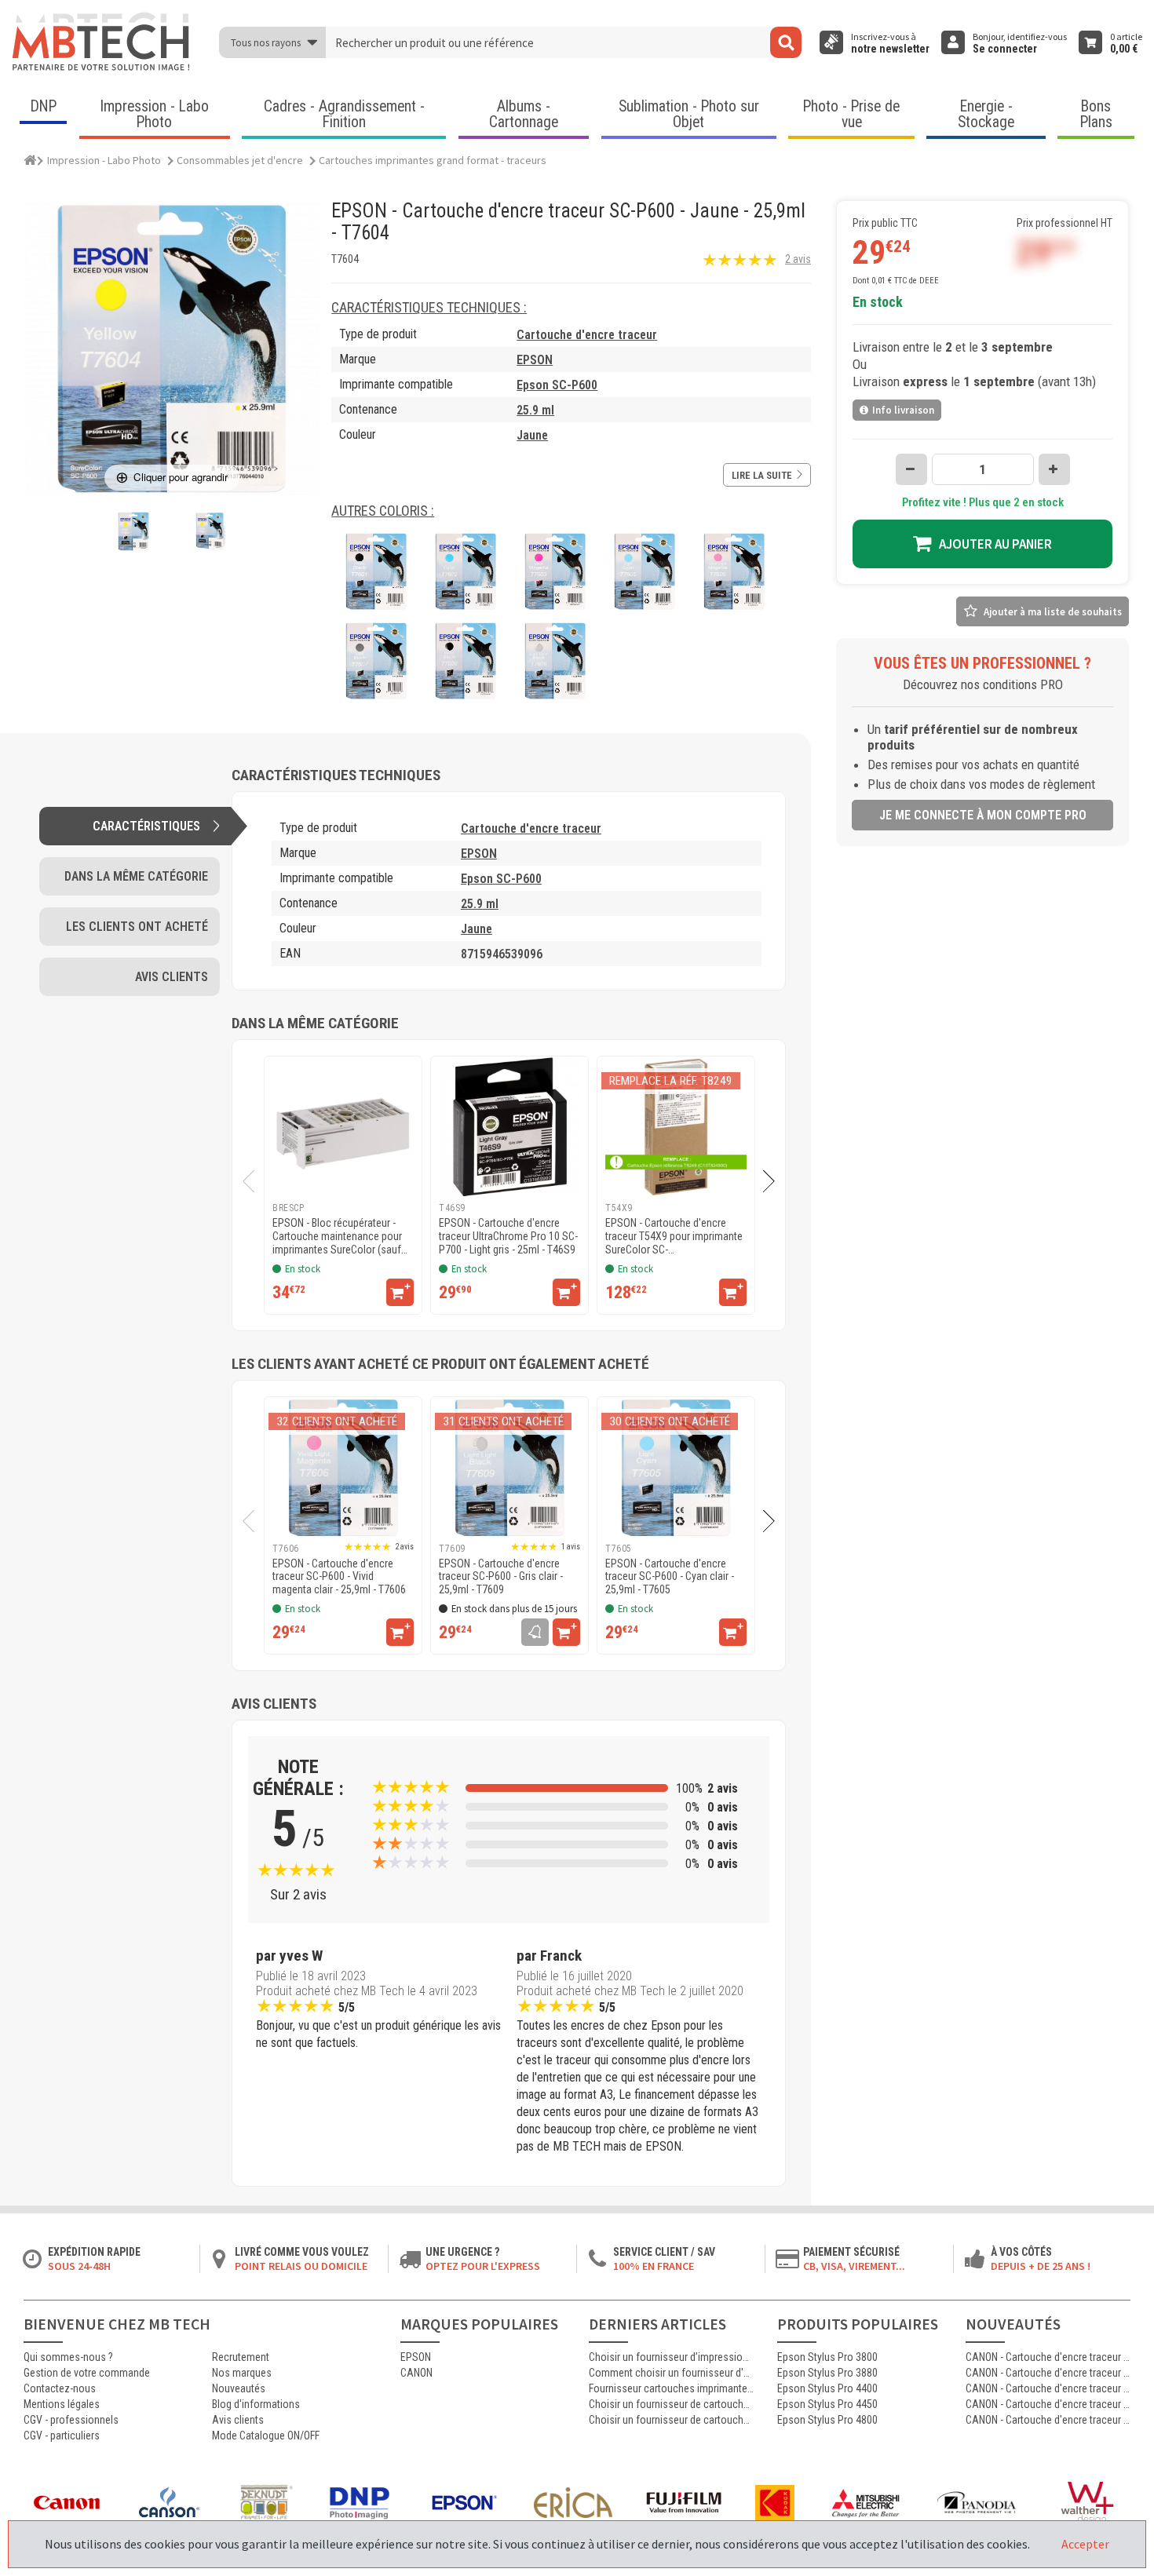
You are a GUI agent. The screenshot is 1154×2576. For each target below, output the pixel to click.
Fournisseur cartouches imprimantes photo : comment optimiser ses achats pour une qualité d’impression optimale (671, 2388)
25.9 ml (535, 410)
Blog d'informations (256, 2404)
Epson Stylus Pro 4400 (827, 2388)
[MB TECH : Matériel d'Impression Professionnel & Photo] (102, 42)
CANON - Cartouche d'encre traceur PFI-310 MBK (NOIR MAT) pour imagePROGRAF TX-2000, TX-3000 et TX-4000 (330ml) (1048, 2404)
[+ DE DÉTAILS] (400, 1292)
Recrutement (241, 2357)
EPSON (535, 360)
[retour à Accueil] (31, 158)
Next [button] (775, 1182)
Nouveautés (239, 2388)
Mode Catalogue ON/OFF (266, 2436)
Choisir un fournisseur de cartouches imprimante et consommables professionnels (671, 2420)
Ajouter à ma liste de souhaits (1053, 612)
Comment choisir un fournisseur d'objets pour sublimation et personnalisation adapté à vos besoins (671, 2373)
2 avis (798, 259)
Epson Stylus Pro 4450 (827, 2404)
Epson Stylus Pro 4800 (827, 2420)
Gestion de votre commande (87, 2373)
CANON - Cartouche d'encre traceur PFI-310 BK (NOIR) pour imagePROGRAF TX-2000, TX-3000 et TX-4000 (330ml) (1048, 2388)
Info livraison (903, 410)
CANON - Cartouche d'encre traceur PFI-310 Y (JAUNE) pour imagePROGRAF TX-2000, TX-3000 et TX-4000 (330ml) (1048, 2373)
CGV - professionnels (71, 2420)
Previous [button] (243, 1182)
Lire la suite (762, 475)
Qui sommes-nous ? (68, 2357)
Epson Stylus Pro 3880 (827, 2373)
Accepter (1085, 2544)
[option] (343, 1185)
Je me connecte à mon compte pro (983, 815)
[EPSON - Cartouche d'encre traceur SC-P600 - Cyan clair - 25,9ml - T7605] (676, 1468)
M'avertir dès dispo (535, 1632)
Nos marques (242, 2373)
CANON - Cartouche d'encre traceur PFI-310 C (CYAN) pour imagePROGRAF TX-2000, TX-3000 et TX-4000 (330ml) (1048, 2357)
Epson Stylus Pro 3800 (827, 2357)
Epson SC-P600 (557, 385)
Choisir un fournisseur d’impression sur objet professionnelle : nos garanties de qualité (671, 2357)
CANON (416, 2373)
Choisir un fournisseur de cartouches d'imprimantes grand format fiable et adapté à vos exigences (671, 2404)
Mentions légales (62, 2404)
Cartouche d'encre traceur (587, 335)
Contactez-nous (60, 2388)
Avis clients (238, 2420)
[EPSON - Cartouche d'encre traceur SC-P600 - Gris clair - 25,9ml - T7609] (509, 1468)
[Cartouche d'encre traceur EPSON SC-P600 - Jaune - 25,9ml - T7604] (133, 531)
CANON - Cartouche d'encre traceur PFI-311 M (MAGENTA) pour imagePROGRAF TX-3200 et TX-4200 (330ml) (1048, 2420)
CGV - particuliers (62, 2436)
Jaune (532, 435)
